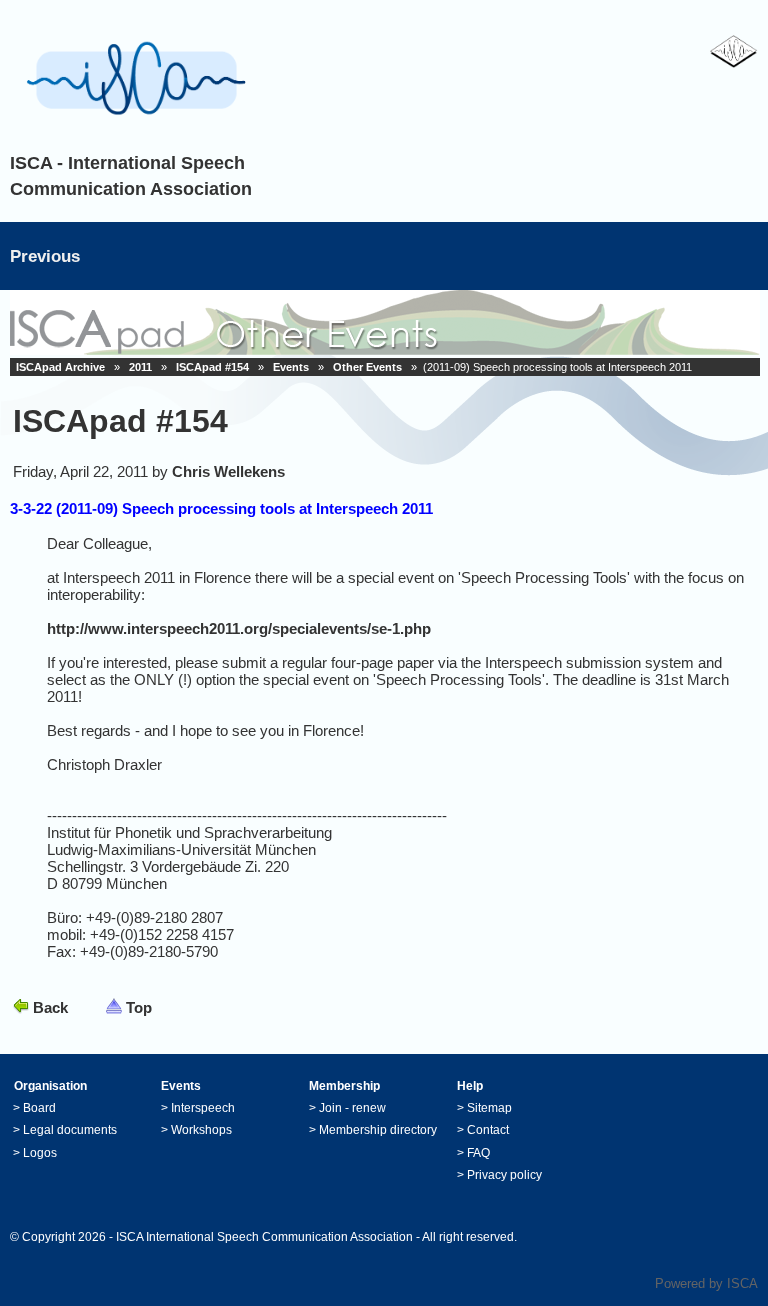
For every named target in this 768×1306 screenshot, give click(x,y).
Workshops (201, 1130)
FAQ (478, 1153)
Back (50, 1007)
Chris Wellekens (228, 471)
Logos (40, 1153)
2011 (140, 367)
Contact (488, 1130)
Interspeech (203, 1108)
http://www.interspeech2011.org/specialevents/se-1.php (239, 628)
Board (39, 1108)
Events (291, 367)
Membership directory (378, 1130)
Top (139, 1007)
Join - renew (352, 1108)
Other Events (367, 367)
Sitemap (489, 1108)
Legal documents (70, 1130)
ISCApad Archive (60, 367)
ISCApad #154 (212, 367)
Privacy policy (504, 1175)
